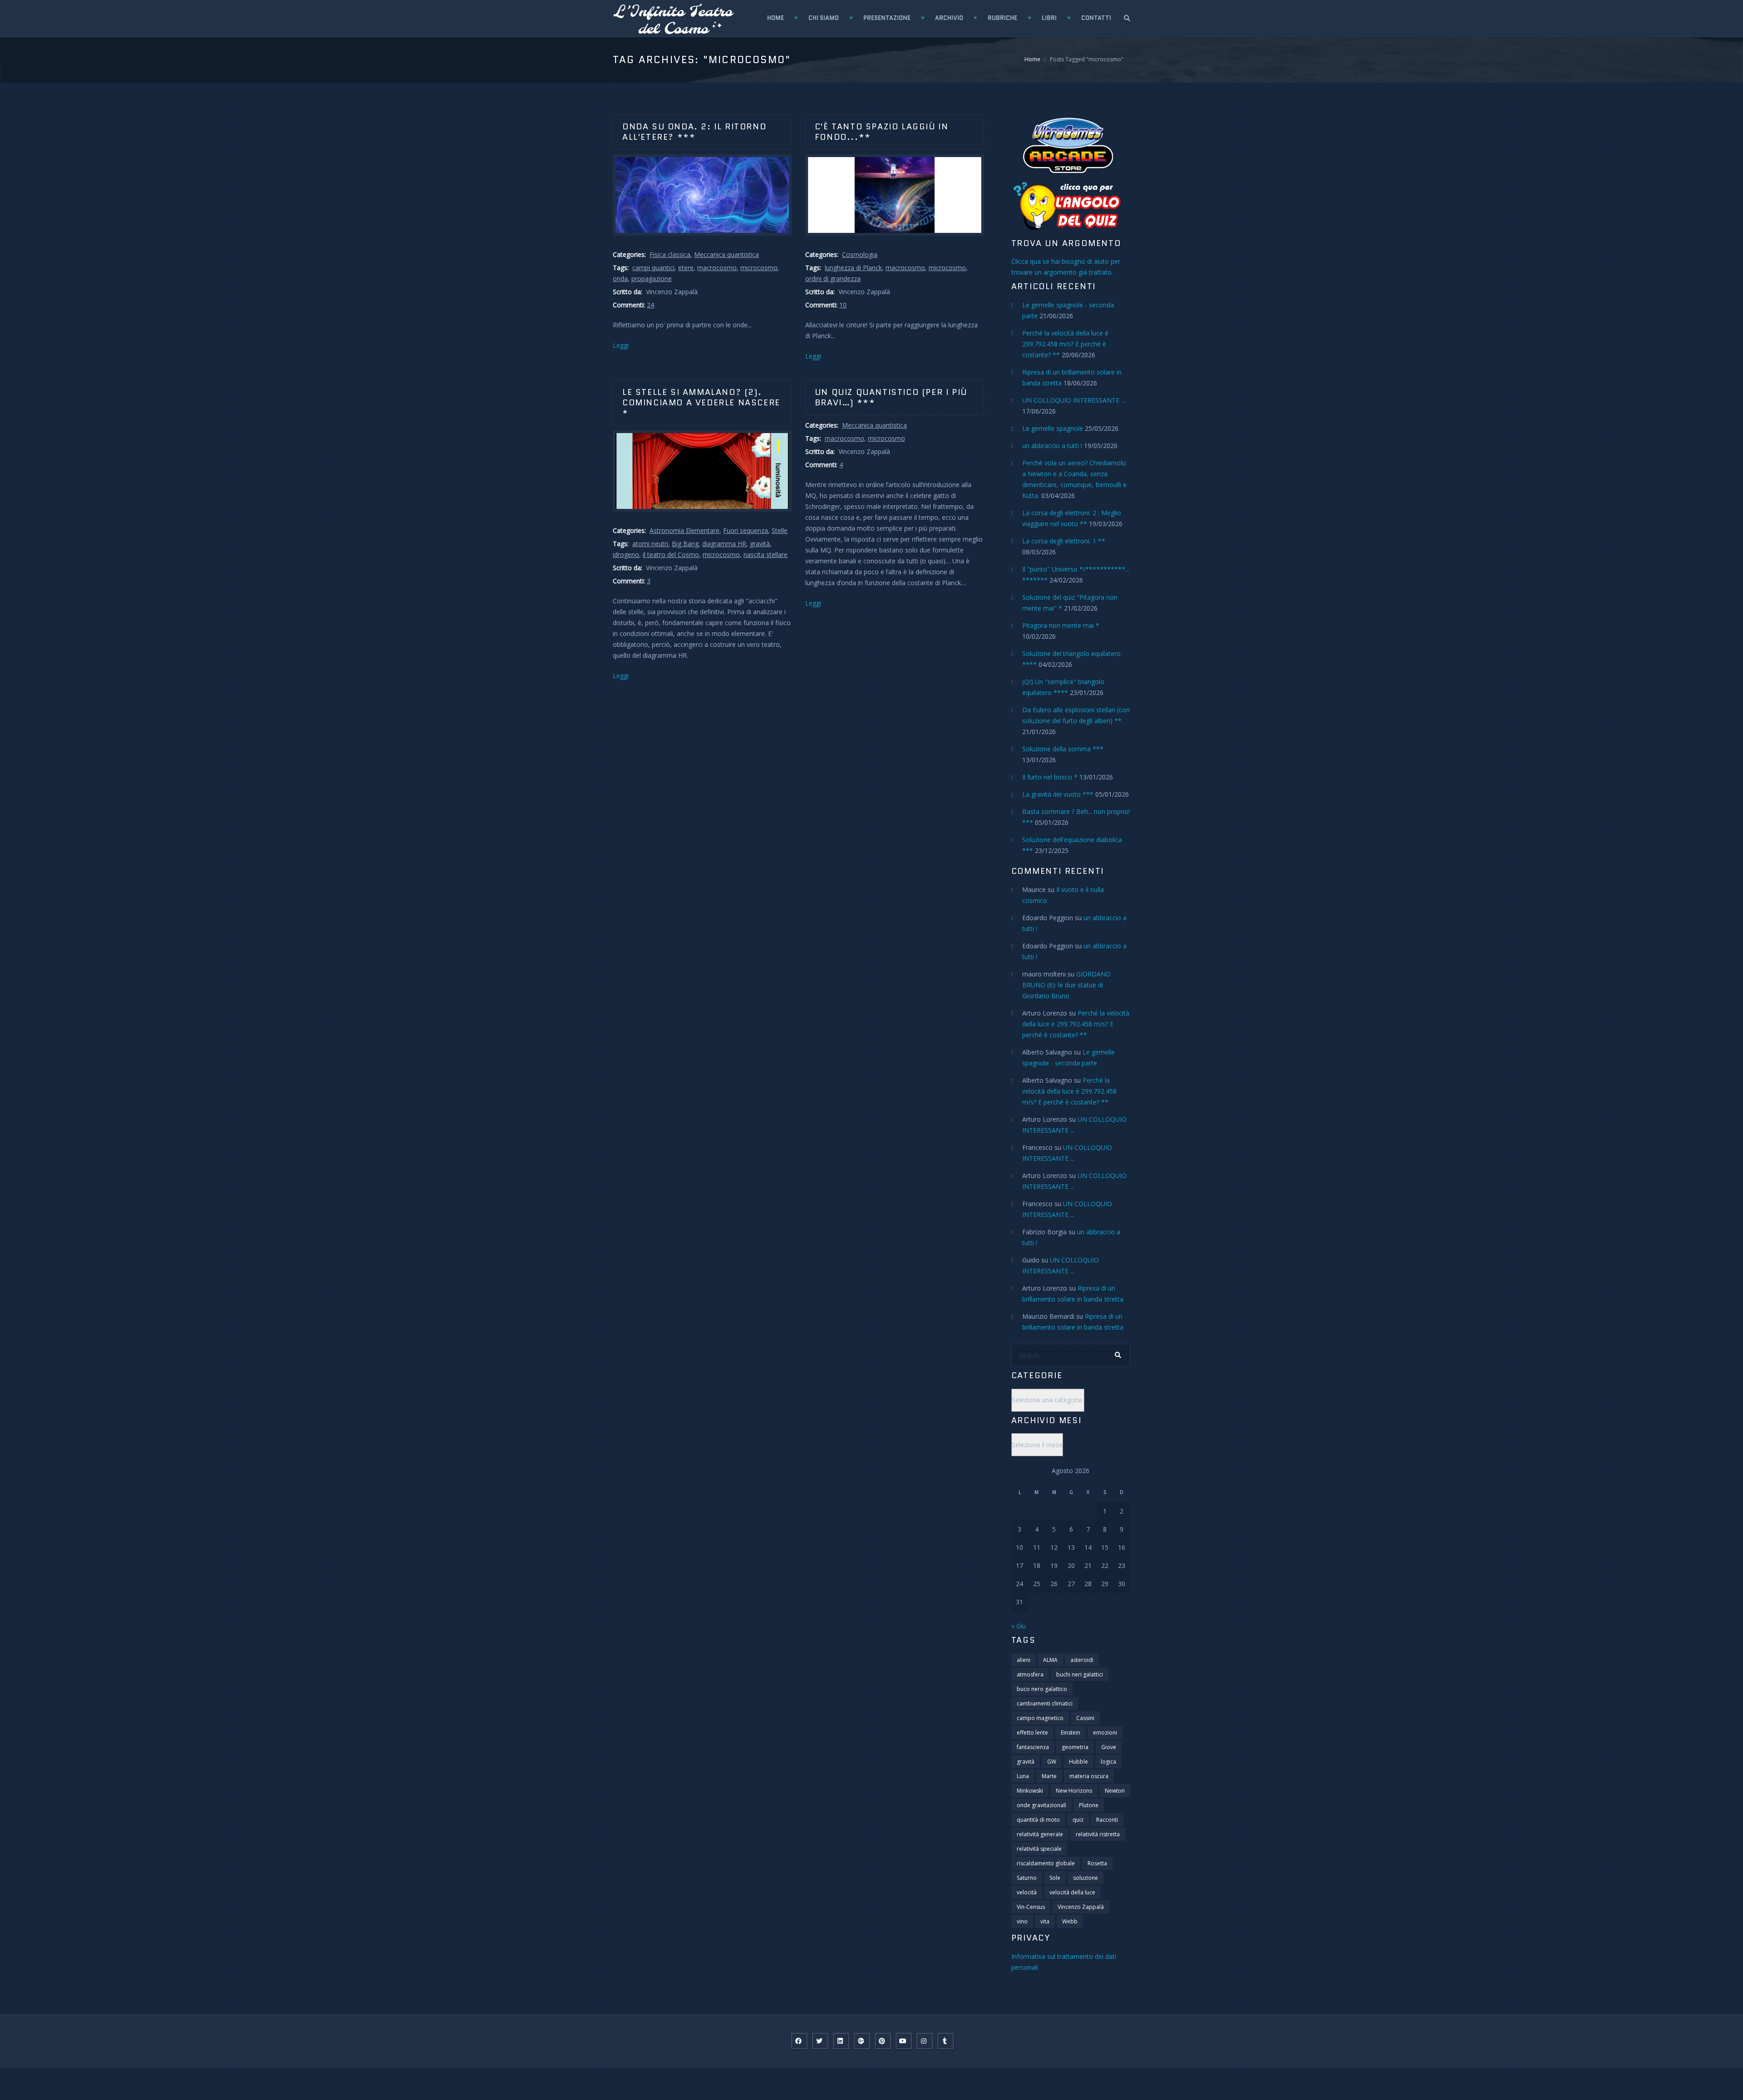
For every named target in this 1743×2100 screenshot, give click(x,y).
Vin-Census (1031, 1907)
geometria (1075, 1747)
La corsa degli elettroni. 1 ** (1064, 541)
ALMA (1050, 1660)
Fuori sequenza (746, 530)
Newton (1115, 1791)
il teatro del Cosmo (671, 555)
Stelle (780, 530)
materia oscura (1089, 1776)
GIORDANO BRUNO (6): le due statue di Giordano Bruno (1066, 985)
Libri (1049, 18)
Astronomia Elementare (684, 530)
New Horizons (1074, 1791)
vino (1022, 1921)
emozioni (1105, 1733)
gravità (760, 544)
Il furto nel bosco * (1050, 777)
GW (1052, 1762)
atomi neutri (650, 544)
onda (620, 279)
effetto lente (1032, 1733)
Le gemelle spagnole (1053, 428)
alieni (1024, 1660)
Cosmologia (860, 254)
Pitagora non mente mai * (1061, 625)
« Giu (1019, 1626)
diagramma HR (724, 544)
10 (843, 305)
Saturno (1027, 1878)
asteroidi (1082, 1660)
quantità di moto (1038, 1820)
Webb (1070, 1921)
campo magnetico (1040, 1718)
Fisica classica (670, 254)
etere (686, 268)
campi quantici (653, 268)
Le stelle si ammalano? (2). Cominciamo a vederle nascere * (701, 403)
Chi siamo (824, 18)
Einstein (1071, 1733)
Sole (1055, 1878)
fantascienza (1033, 1747)
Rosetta (1097, 1863)
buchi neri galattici (1080, 1674)
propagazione (652, 279)
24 (650, 305)
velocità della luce (1072, 1892)
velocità (1027, 1892)
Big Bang (685, 544)
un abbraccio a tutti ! (1052, 446)
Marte (1049, 1776)
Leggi (621, 345)
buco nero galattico (1042, 1689)
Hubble (1078, 1762)
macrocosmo (717, 268)
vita (1045, 1921)
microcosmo (759, 268)
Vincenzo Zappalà (1081, 1907)
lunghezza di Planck (853, 268)
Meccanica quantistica (726, 254)
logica (1108, 1762)
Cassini (1085, 1718)
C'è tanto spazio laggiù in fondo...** (882, 132)
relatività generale (1040, 1834)
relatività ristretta (1098, 1834)
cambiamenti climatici (1045, 1703)
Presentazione (887, 18)
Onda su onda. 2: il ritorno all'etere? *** (694, 132)
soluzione (1086, 1878)
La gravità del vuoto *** (1058, 794)
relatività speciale (1039, 1849)
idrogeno (626, 555)
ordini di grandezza (833, 279)
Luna (1023, 1776)
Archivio (949, 18)
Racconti (1107, 1820)
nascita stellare (766, 555)
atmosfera (1030, 1674)
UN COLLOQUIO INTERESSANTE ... (1074, 400)
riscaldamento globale (1046, 1863)
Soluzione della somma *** (1063, 749)
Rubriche (1002, 18)
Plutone (1089, 1805)
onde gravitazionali (1041, 1805)
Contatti (1096, 18)
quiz (1078, 1820)
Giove (1109, 1747)
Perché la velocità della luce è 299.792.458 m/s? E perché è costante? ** (1065, 344)
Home (775, 18)
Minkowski (1030, 1791)
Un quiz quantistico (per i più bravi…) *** (891, 397)
